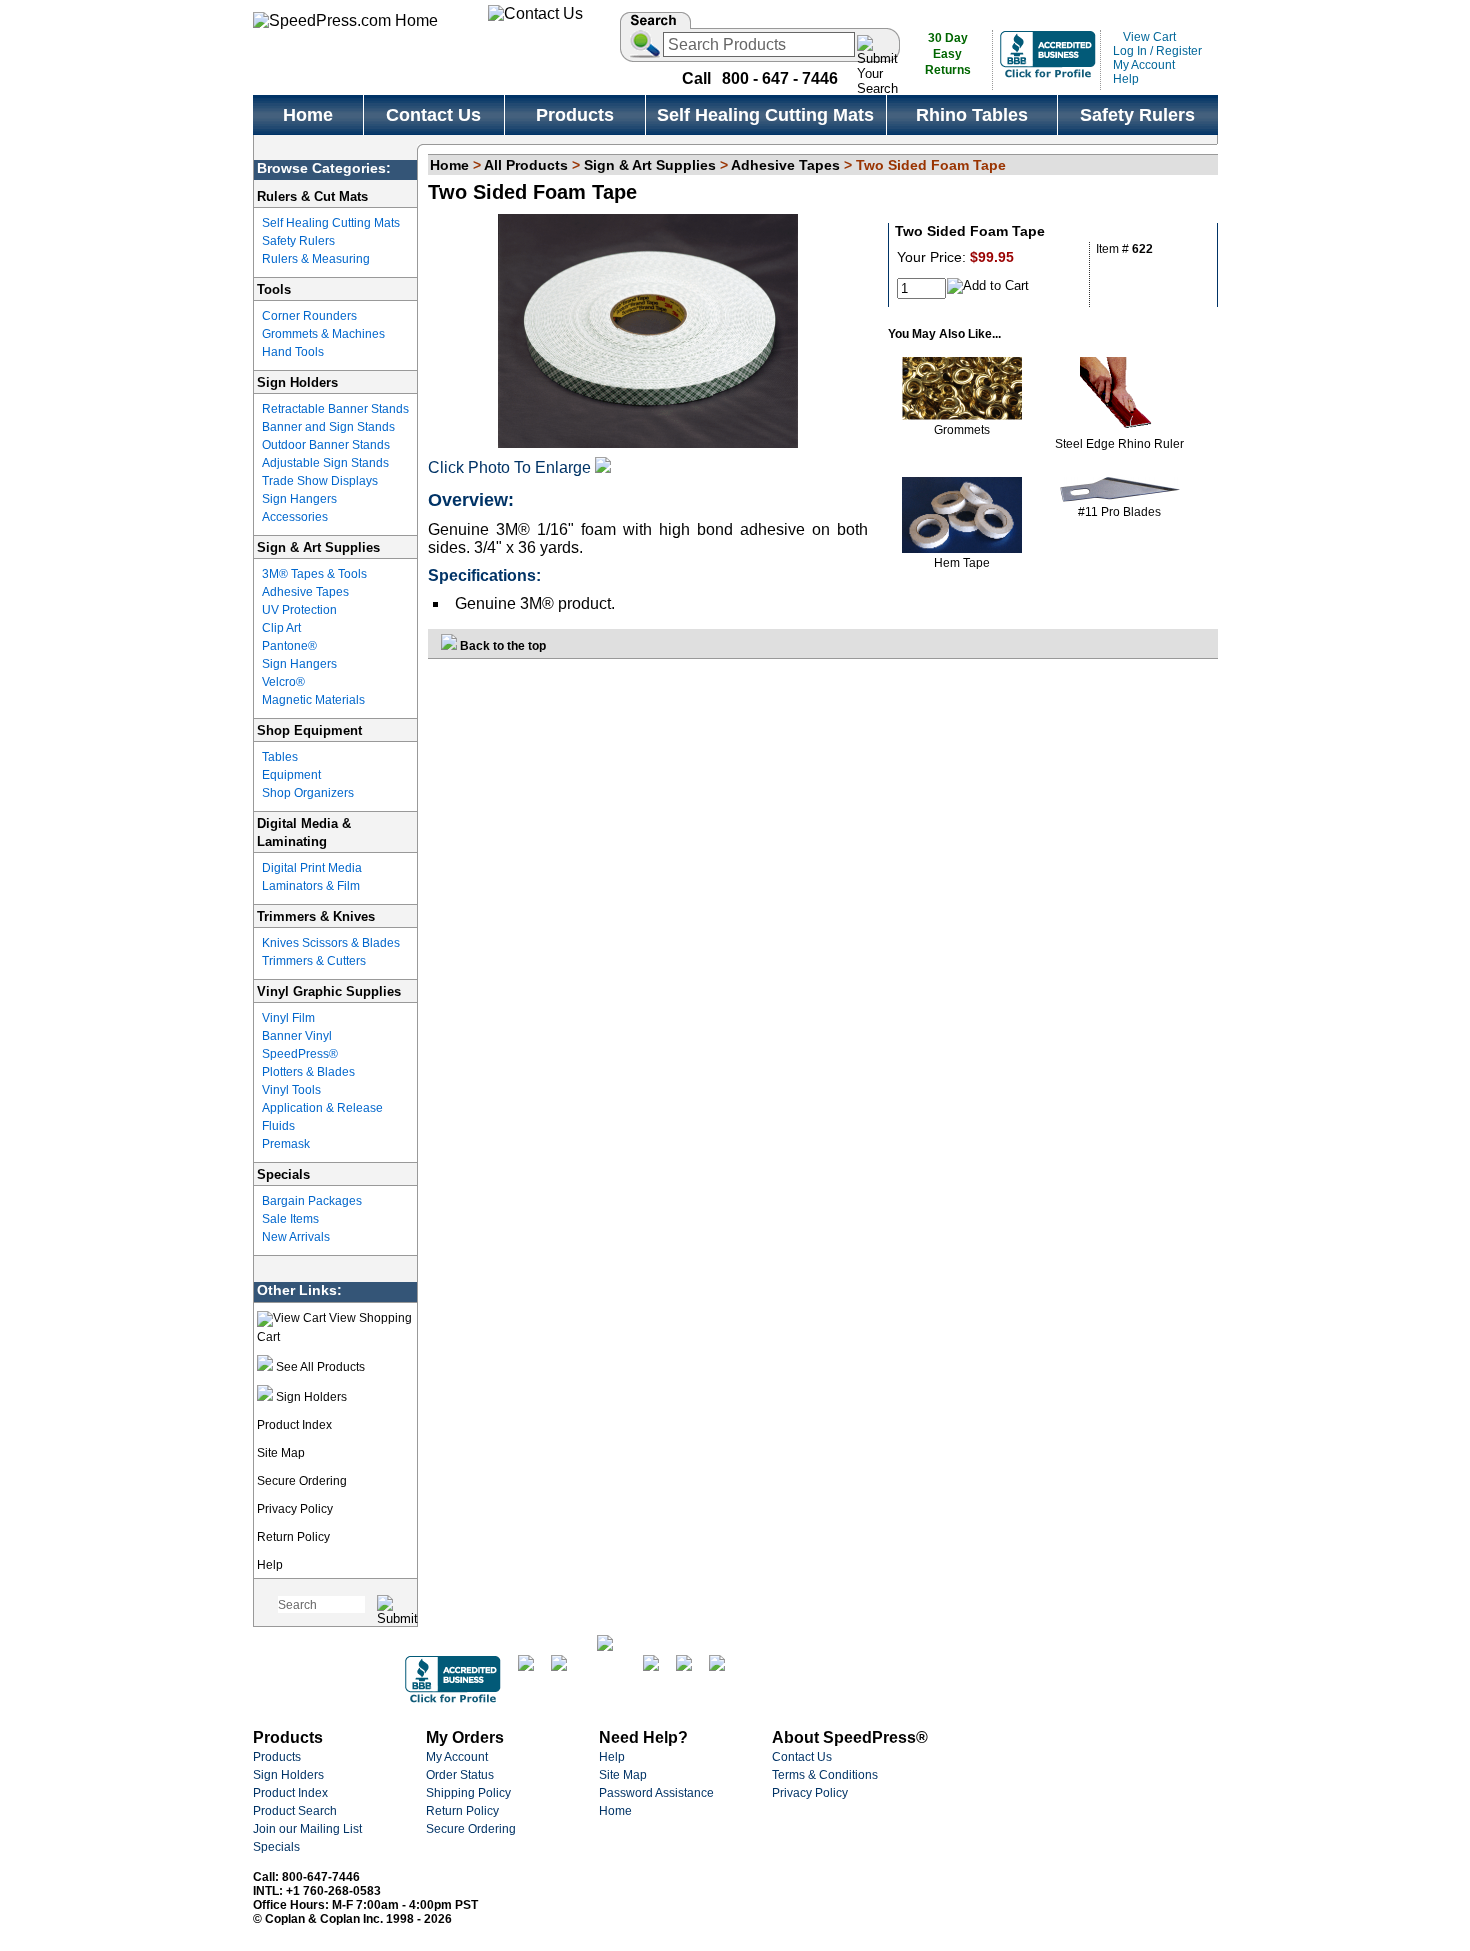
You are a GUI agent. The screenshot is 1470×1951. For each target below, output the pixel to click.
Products (277, 1757)
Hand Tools (293, 352)
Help (1126, 79)
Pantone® (289, 646)
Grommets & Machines (323, 334)
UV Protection (299, 610)
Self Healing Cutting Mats (331, 223)
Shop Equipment (309, 730)
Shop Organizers (308, 793)
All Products (526, 165)
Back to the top (501, 646)
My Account (1144, 65)
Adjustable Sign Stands (325, 463)
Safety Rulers (298, 241)
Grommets (962, 430)
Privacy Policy (295, 1509)
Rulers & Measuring (316, 259)
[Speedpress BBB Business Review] (1048, 76)
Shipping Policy (468, 1793)
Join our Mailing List (307, 1829)
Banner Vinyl (297, 1036)
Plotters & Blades (308, 1072)
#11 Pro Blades (1119, 512)
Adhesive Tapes (305, 592)
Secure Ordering (302, 1481)
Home (449, 165)
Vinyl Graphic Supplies (329, 991)
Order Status (460, 1775)
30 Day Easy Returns (948, 54)
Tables (280, 757)
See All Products (319, 1367)
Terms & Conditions (825, 1775)
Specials (283, 1174)
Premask (286, 1144)
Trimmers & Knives (316, 916)
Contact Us (802, 1757)
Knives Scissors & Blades (331, 943)
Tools (274, 289)
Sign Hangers (299, 499)
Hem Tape (962, 563)
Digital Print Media (312, 868)
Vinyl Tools (291, 1090)
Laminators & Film (311, 886)
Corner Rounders (309, 316)
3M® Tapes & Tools (314, 574)
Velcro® (283, 682)
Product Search (295, 1811)
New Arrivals (296, 1237)
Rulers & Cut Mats (312, 196)
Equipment (291, 775)
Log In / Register (1157, 51)
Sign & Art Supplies (318, 547)
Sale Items (290, 1219)
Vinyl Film (288, 1018)
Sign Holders (297, 382)
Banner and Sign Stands (328, 427)
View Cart (1148, 37)
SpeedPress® (300, 1054)
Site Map (281, 1453)
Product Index (294, 1425)
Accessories (295, 517)
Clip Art (281, 628)
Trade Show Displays (320, 481)
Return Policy (293, 1537)
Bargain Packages (312, 1201)
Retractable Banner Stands (335, 409)
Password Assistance (656, 1793)
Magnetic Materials (313, 700)
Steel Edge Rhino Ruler (1119, 444)
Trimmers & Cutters (314, 961)
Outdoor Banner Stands (326, 445)
